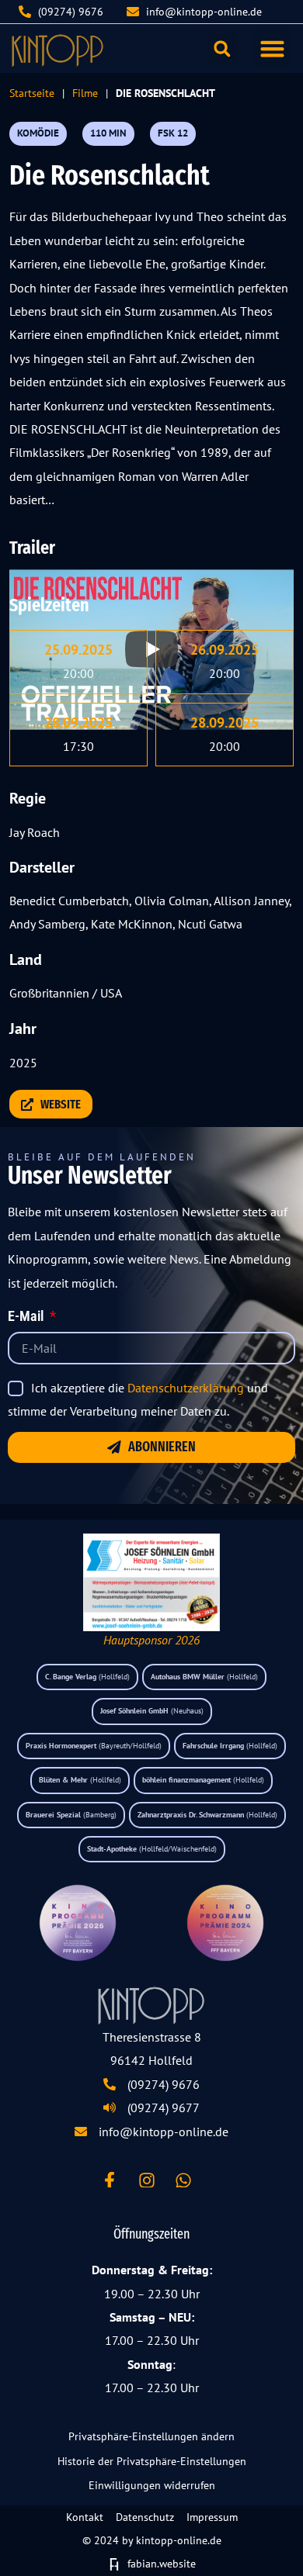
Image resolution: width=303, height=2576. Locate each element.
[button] (273, 49)
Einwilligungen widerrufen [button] (152, 2485)
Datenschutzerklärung (186, 1388)
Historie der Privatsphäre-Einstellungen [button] (152, 2461)
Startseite (32, 93)
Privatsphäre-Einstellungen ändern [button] (151, 2436)
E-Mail (27, 1317)
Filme (85, 93)
